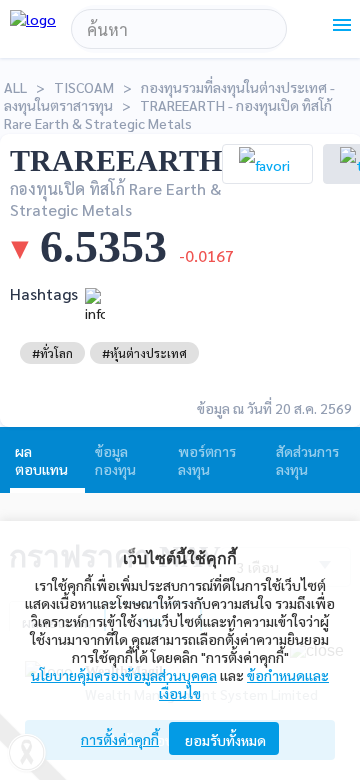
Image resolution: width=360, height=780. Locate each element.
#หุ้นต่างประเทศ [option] (144, 353)
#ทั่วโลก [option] (52, 353)
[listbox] (52, 353)
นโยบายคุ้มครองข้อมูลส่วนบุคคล (124, 675)
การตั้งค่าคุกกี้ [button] (120, 739)
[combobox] (179, 29)
